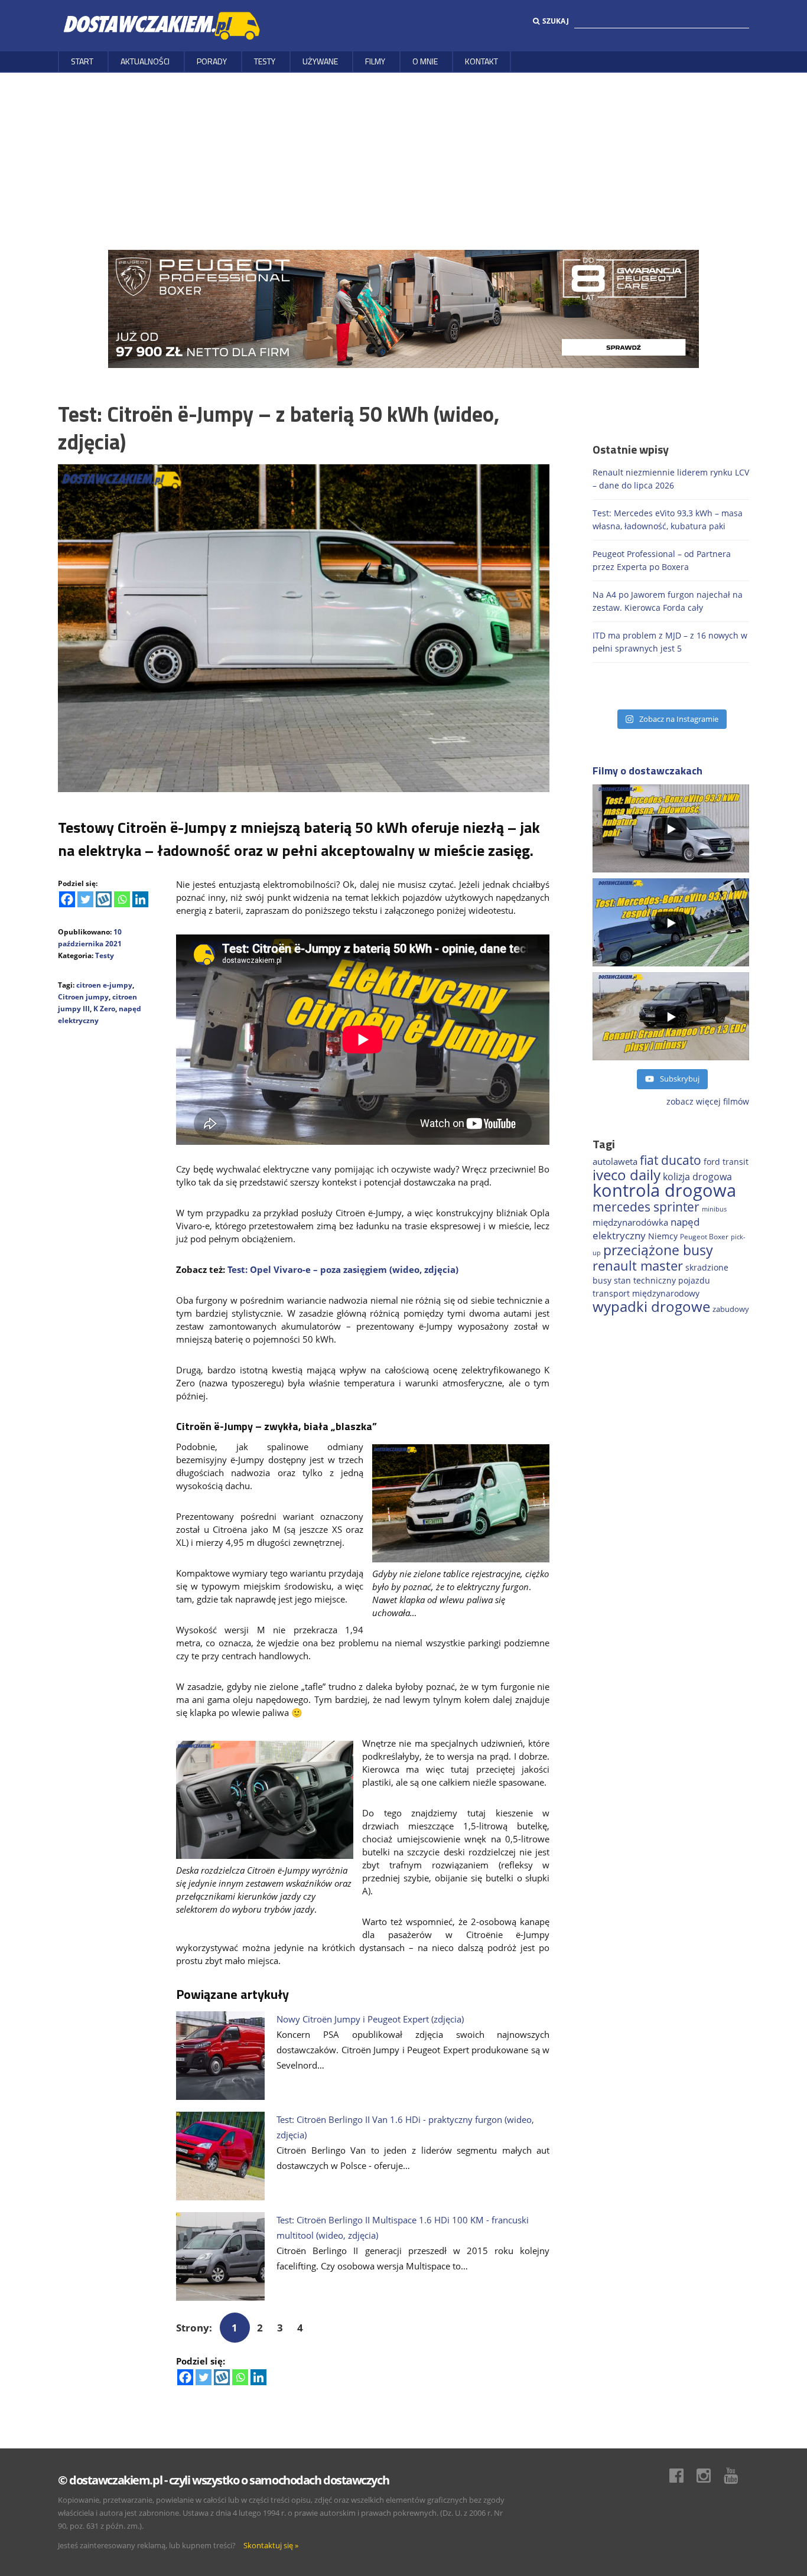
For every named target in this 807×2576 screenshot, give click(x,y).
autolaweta (615, 1161)
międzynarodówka (630, 1222)
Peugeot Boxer (704, 1236)
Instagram (710, 2476)
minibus (714, 1209)
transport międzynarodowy (646, 1293)
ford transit (726, 1162)
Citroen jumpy (83, 997)
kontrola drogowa (664, 1190)
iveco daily (627, 1175)
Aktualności (145, 61)
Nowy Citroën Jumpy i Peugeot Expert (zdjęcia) (370, 2019)
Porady (212, 61)
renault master (638, 1266)
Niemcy (663, 1236)
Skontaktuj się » (271, 2545)
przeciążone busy (658, 1250)
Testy (265, 61)
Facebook (682, 2476)
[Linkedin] (140, 899)
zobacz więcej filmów (708, 1101)
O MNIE (425, 61)
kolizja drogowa (697, 1177)
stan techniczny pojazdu (662, 1280)
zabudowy (731, 1309)
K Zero (104, 1009)
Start (82, 61)
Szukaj (556, 21)
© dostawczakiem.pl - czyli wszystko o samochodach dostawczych (223, 2480)
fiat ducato (671, 1160)
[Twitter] (85, 899)
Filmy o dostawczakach (647, 771)
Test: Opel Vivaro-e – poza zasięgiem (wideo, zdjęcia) (343, 1269)
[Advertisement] (403, 161)
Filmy (375, 61)
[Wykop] (104, 899)
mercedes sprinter (646, 1207)
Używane (320, 61)
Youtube (737, 2476)
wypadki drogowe (651, 1307)
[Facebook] (67, 899)
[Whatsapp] (122, 899)
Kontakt (481, 61)
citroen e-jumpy (104, 985)
